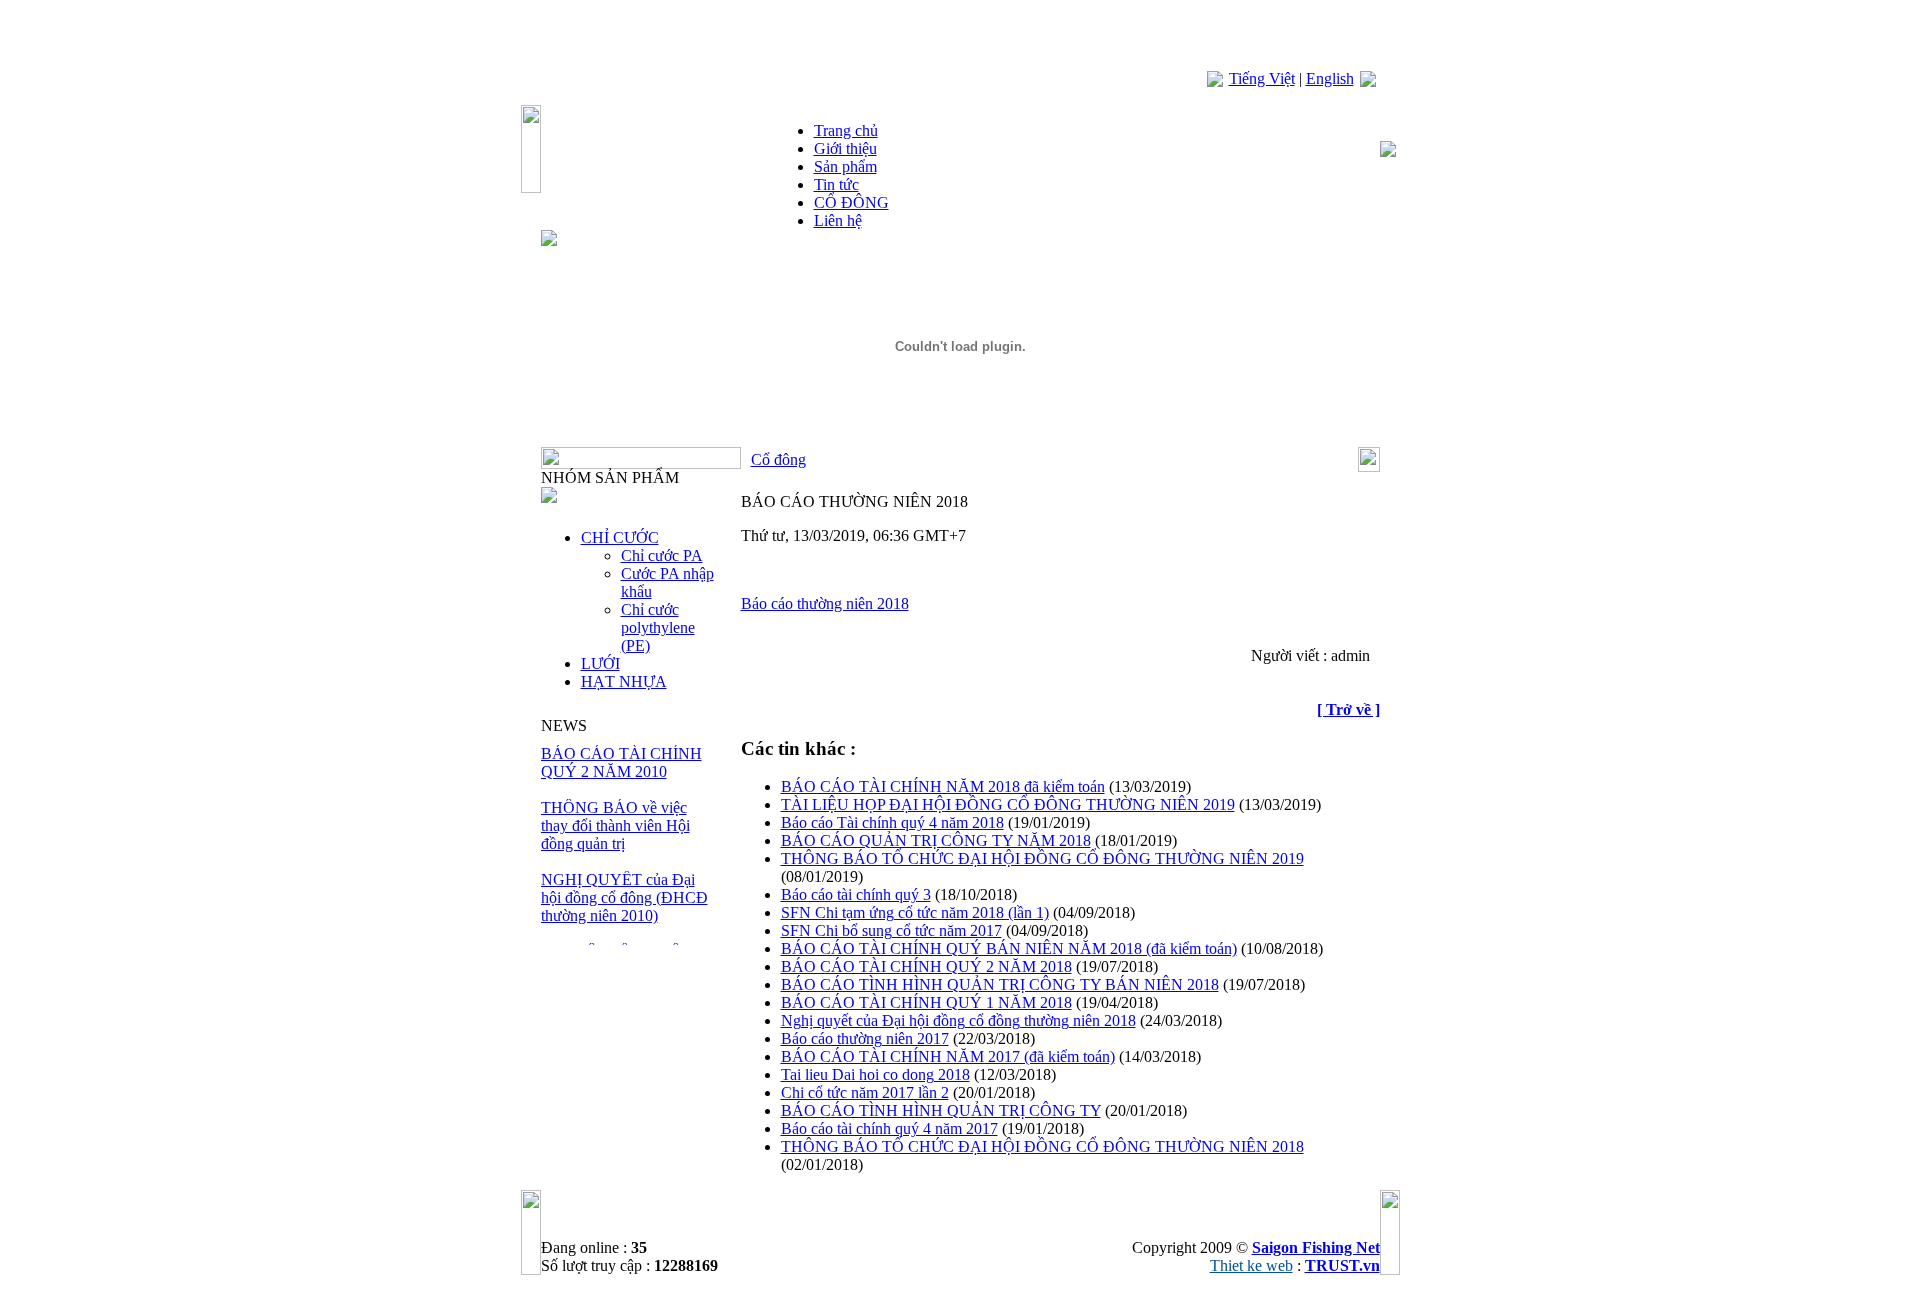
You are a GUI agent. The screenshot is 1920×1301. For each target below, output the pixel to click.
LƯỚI (600, 663)
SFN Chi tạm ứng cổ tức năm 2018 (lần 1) (915, 912)
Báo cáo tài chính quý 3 (856, 894)
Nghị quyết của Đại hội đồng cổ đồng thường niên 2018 (958, 1020)
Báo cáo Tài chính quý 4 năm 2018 (892, 822)
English (1330, 78)
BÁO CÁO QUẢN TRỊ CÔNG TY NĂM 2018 (936, 840)
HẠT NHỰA (624, 681)
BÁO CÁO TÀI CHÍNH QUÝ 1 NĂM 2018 (926, 1002)
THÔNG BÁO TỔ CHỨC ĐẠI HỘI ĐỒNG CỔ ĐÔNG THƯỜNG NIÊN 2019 (1042, 858)
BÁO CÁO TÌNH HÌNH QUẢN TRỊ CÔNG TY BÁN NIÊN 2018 (1000, 984)
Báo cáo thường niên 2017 (865, 1038)
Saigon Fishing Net (1316, 1247)
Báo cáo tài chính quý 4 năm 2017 (889, 1128)
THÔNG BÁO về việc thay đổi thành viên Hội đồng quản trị (615, 825)
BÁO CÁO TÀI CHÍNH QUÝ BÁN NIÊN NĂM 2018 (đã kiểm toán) (1009, 948)
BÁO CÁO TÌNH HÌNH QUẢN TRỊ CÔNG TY (941, 1110)
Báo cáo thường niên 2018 (825, 603)
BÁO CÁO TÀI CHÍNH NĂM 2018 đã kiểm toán (943, 786)
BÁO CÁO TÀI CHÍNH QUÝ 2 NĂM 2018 (926, 966)
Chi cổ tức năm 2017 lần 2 (865, 1092)
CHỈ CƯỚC (620, 537)
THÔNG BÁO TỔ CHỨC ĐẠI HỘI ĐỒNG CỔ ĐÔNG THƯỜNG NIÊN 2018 (1042, 1146)
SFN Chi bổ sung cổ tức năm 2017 (891, 930)
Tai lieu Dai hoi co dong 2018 (875, 1074)
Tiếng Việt (1262, 78)
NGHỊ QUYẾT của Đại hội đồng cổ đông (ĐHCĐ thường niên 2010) (624, 897)
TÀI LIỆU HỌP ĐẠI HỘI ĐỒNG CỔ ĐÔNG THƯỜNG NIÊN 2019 (1008, 804)
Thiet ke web (1251, 1265)
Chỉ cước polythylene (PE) (658, 627)
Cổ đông (778, 459)
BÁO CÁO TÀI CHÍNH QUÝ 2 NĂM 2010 (621, 762)
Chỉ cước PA (662, 555)
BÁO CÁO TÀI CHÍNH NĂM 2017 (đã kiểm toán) (948, 1056)
